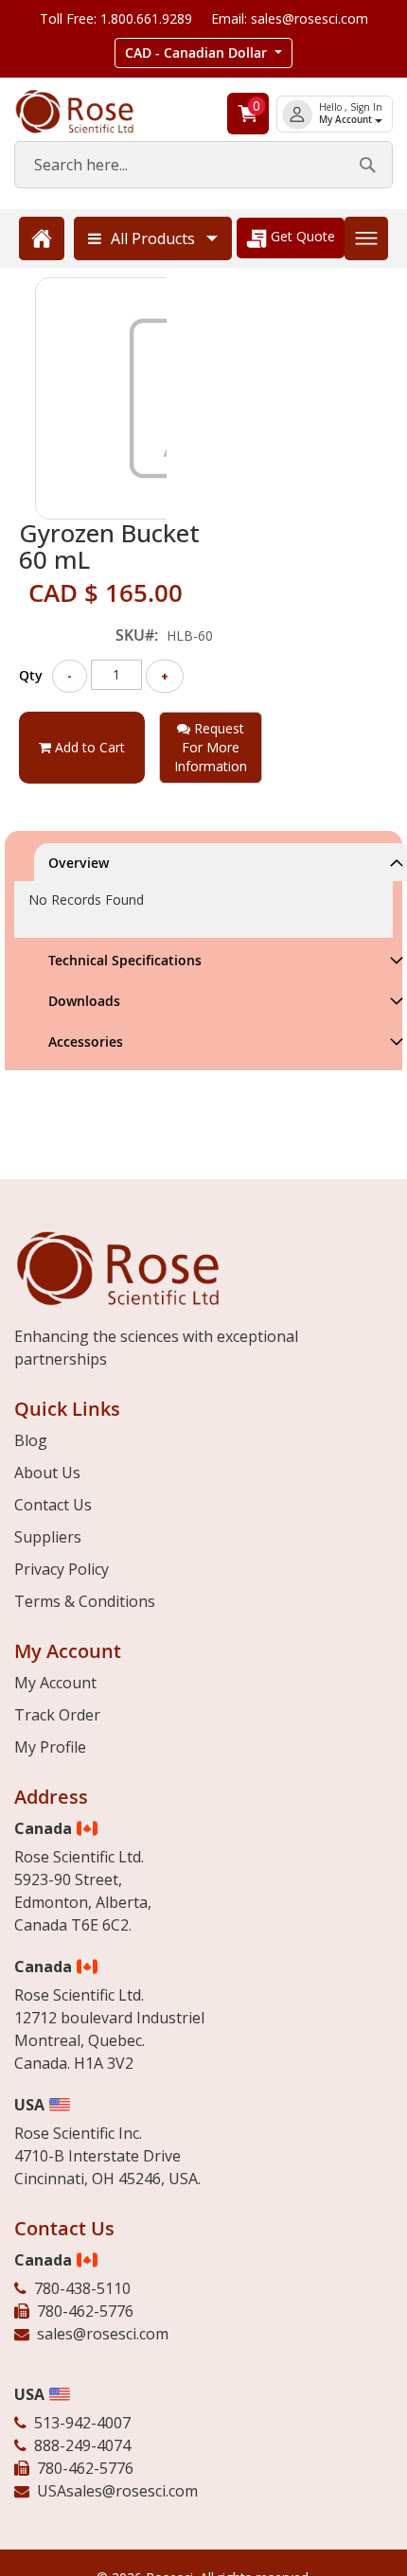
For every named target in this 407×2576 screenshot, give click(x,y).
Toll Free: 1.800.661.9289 (116, 18)
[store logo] (90, 112)
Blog (31, 1440)
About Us (47, 1473)
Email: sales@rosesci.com (290, 18)
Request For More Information (211, 747)
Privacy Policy (62, 1569)
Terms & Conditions (85, 1601)
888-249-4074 (82, 2445)
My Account (347, 120)
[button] (203, 53)
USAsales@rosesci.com (117, 2491)
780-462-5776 (85, 2311)
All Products (153, 238)
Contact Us (53, 1505)
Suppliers (48, 1537)
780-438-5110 (82, 2288)
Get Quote (301, 236)
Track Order (57, 1715)
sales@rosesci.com (103, 2334)
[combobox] (203, 165)
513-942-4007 (82, 2423)
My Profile (50, 1747)
